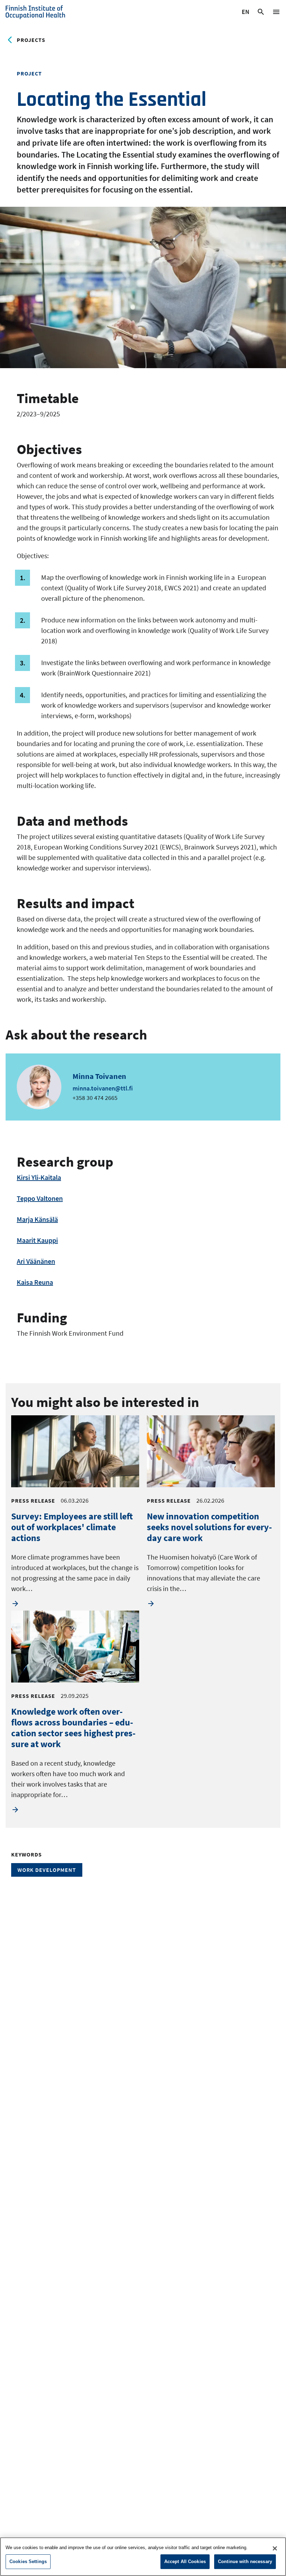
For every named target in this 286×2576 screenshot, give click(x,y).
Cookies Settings (28, 2562)
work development (47, 1870)
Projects (31, 40)
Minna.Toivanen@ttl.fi (103, 1088)
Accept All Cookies (185, 2562)
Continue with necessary (245, 2562)
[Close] (275, 2548)
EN (246, 13)
